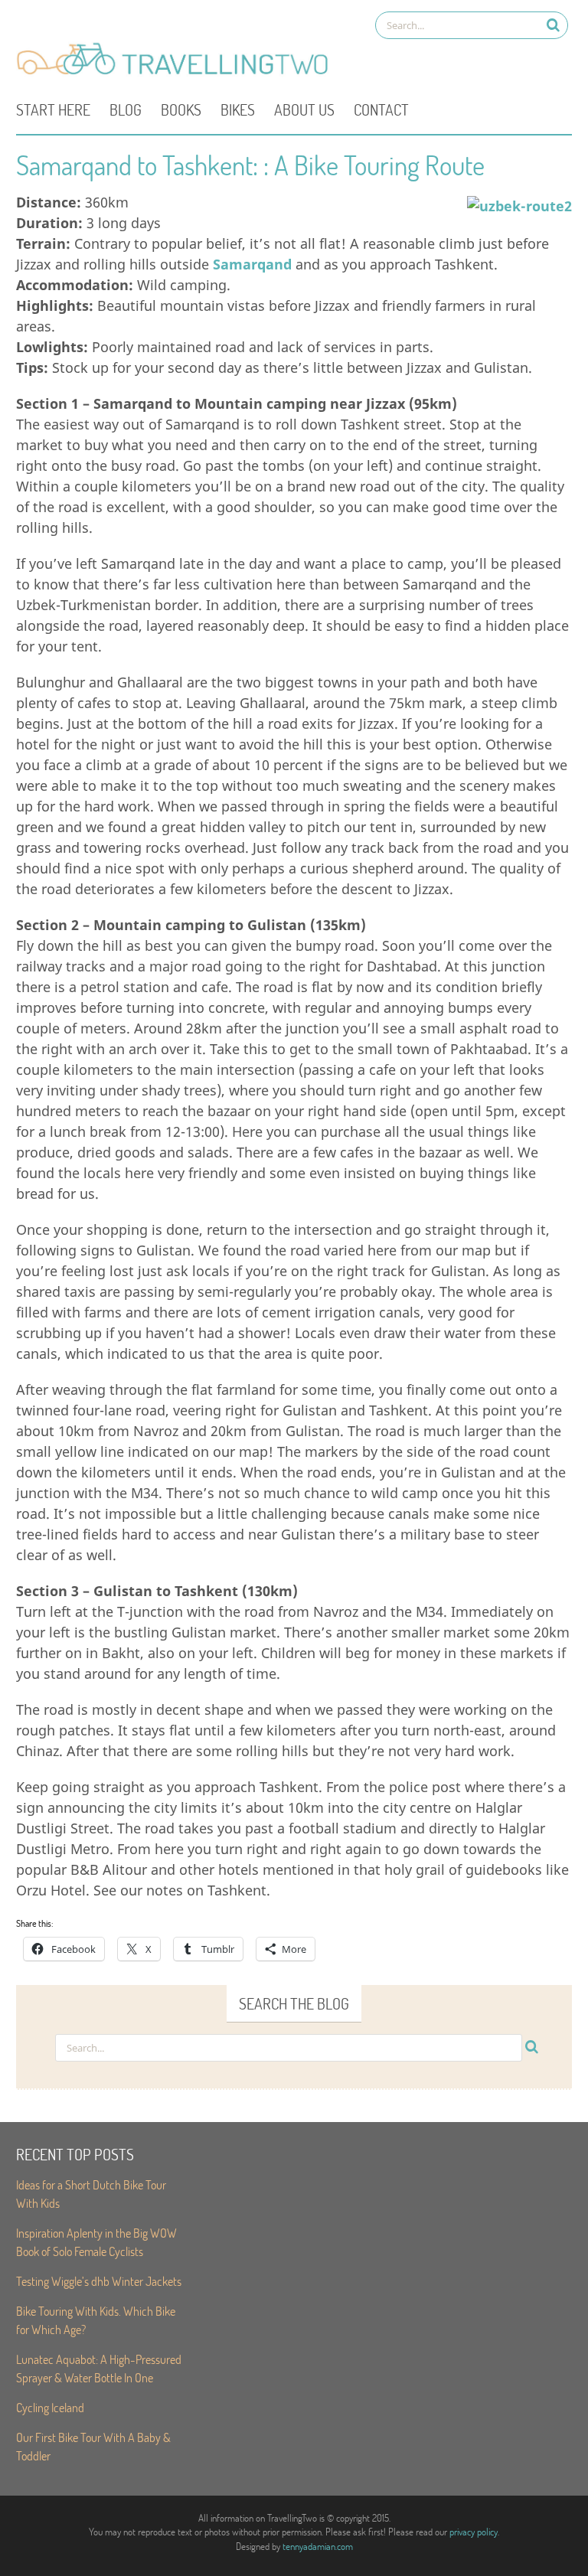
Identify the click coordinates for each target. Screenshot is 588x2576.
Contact (381, 109)
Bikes (238, 109)
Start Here (53, 109)
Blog (126, 109)
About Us (304, 109)
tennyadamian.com (318, 2546)
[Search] (553, 25)
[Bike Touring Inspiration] (177, 73)
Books (181, 109)
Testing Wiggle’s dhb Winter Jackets (99, 2281)
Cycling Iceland (50, 2407)
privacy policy (474, 2532)
